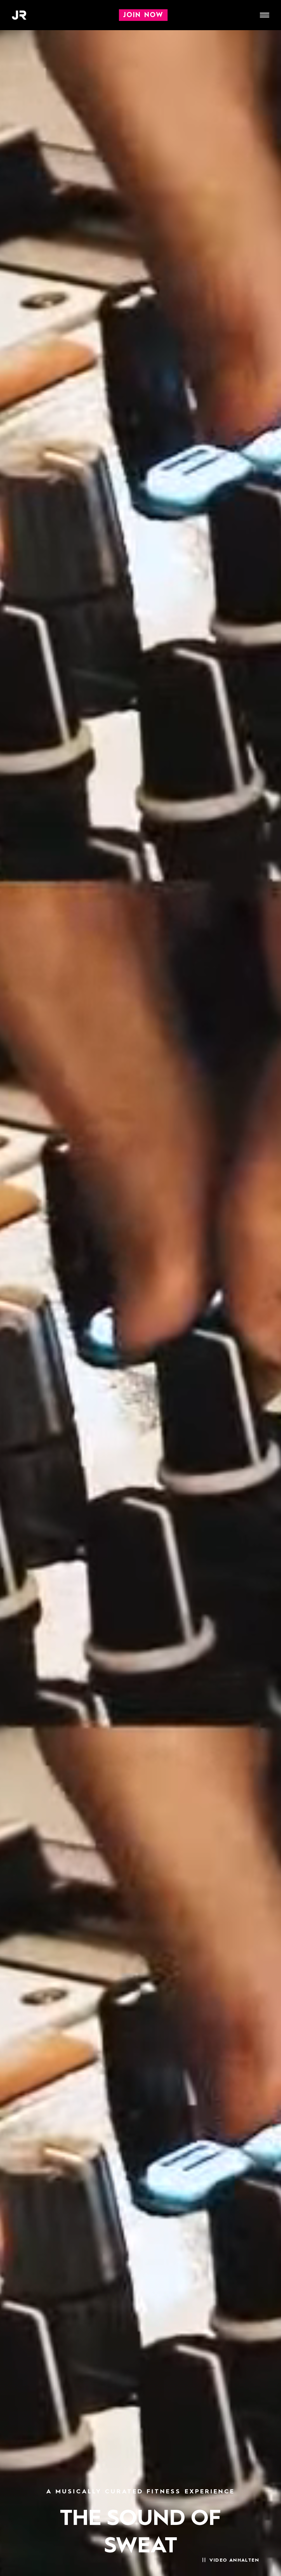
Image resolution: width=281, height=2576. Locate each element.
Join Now (143, 15)
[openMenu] (265, 15)
